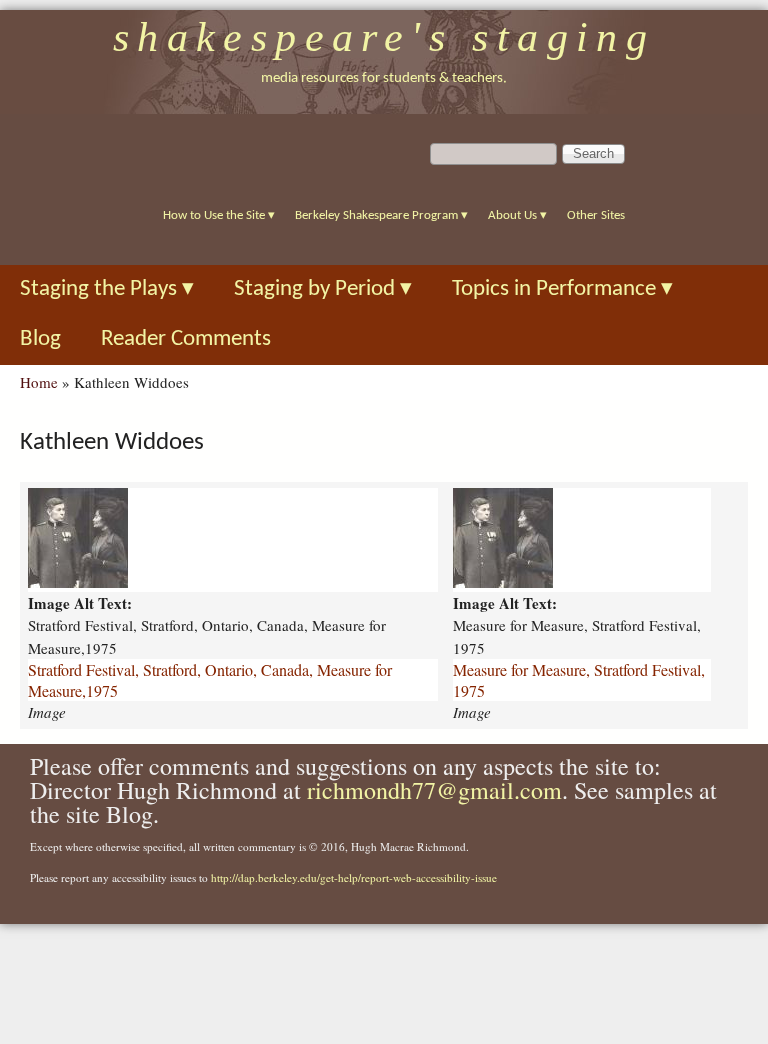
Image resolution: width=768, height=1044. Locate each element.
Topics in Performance (562, 289)
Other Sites (596, 215)
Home (39, 382)
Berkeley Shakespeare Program (381, 215)
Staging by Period (323, 289)
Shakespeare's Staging (384, 37)
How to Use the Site (219, 215)
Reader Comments (186, 339)
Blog (40, 339)
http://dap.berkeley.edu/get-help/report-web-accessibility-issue (354, 877)
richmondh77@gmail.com (434, 790)
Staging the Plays (107, 289)
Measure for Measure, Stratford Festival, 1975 (579, 680)
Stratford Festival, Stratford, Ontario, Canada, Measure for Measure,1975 (210, 680)
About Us (517, 215)
